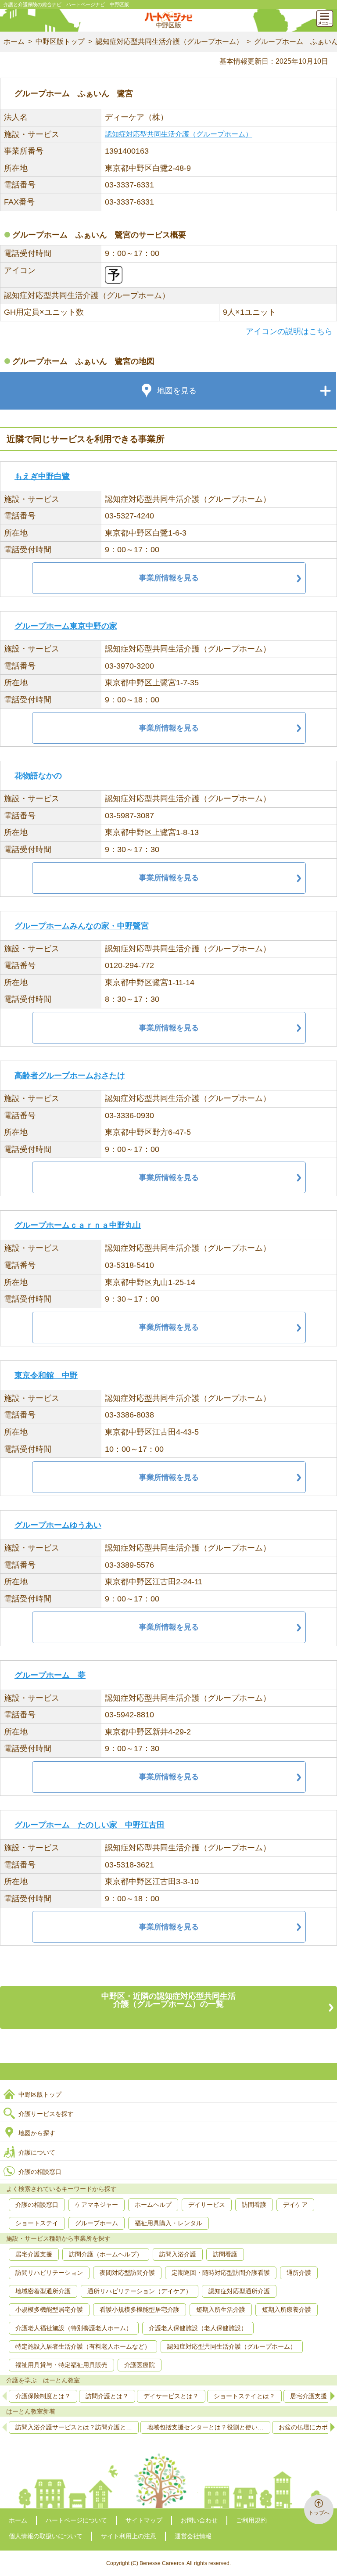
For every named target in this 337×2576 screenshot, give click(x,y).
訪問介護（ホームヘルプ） (106, 2254)
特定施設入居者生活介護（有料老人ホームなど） (83, 2346)
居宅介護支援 (34, 2254)
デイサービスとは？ (171, 2396)
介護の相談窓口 (40, 2172)
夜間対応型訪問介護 (127, 2273)
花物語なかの (38, 776)
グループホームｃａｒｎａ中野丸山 (78, 1225)
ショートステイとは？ (244, 2396)
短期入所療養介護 (287, 2310)
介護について (37, 2152)
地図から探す (37, 2133)
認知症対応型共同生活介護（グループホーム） (169, 41)
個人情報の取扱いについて (46, 2536)
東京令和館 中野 (46, 1375)
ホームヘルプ (153, 2205)
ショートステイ (37, 2223)
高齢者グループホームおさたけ (70, 1076)
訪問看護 (254, 2205)
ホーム (14, 41)
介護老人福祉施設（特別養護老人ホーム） (74, 2328)
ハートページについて (76, 2520)
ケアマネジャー (97, 2205)
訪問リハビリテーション (49, 2273)
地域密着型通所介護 (43, 2291)
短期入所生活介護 (221, 2310)
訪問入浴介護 (178, 2254)
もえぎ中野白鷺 (42, 476)
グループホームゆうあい (58, 1525)
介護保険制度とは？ (43, 2396)
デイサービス (207, 2205)
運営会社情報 (193, 2536)
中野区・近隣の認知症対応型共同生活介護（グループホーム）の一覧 (168, 2000)
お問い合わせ (199, 2520)
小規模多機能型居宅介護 (49, 2310)
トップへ (319, 2513)
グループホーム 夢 (50, 1675)
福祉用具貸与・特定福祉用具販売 (61, 2365)
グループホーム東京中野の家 (66, 626)
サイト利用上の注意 (129, 2536)
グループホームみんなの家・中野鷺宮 (82, 926)
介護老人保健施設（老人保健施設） (198, 2328)
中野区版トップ (60, 41)
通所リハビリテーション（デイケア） (140, 2291)
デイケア (295, 2205)
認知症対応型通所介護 (239, 2291)
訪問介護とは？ (107, 2396)
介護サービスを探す (46, 2114)
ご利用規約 (251, 2520)
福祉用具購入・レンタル (168, 2223)
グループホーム (97, 2223)
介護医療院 (140, 2365)
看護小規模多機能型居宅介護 (140, 2310)
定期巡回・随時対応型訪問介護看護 (221, 2273)
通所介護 (299, 2273)
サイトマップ (144, 2520)
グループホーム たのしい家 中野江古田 (90, 1825)
